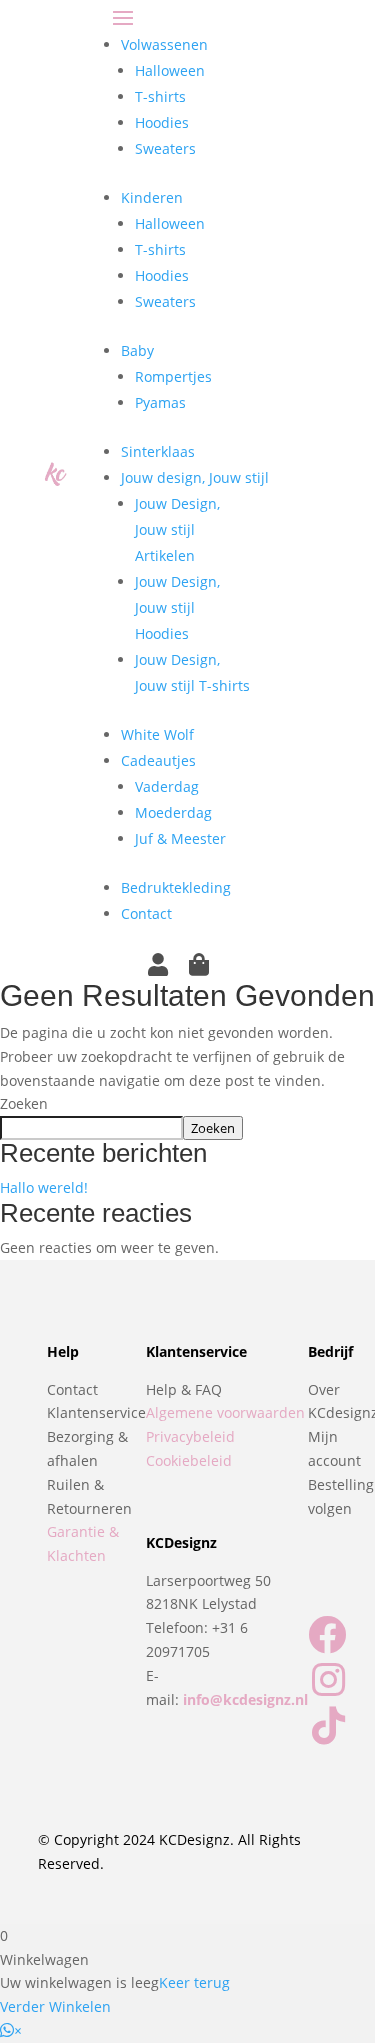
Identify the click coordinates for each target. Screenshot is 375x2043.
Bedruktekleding (176, 887)
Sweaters (165, 148)
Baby (137, 350)
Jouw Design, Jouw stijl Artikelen (177, 529)
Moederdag (173, 812)
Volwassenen (164, 44)
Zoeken (24, 1103)
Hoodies (162, 122)
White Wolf (157, 734)
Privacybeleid (190, 1436)
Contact (146, 913)
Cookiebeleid (189, 1460)
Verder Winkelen (55, 2006)
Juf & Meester (180, 838)
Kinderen (152, 197)
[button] (11, 2030)
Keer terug (194, 1982)
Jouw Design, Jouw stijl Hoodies (177, 607)
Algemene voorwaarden (225, 1412)
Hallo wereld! (44, 1187)
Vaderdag (167, 786)
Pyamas (160, 402)
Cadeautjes (158, 760)
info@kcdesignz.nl (245, 1699)
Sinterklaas (158, 451)
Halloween (170, 70)
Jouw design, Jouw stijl (195, 477)
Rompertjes (173, 376)
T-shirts (160, 96)
